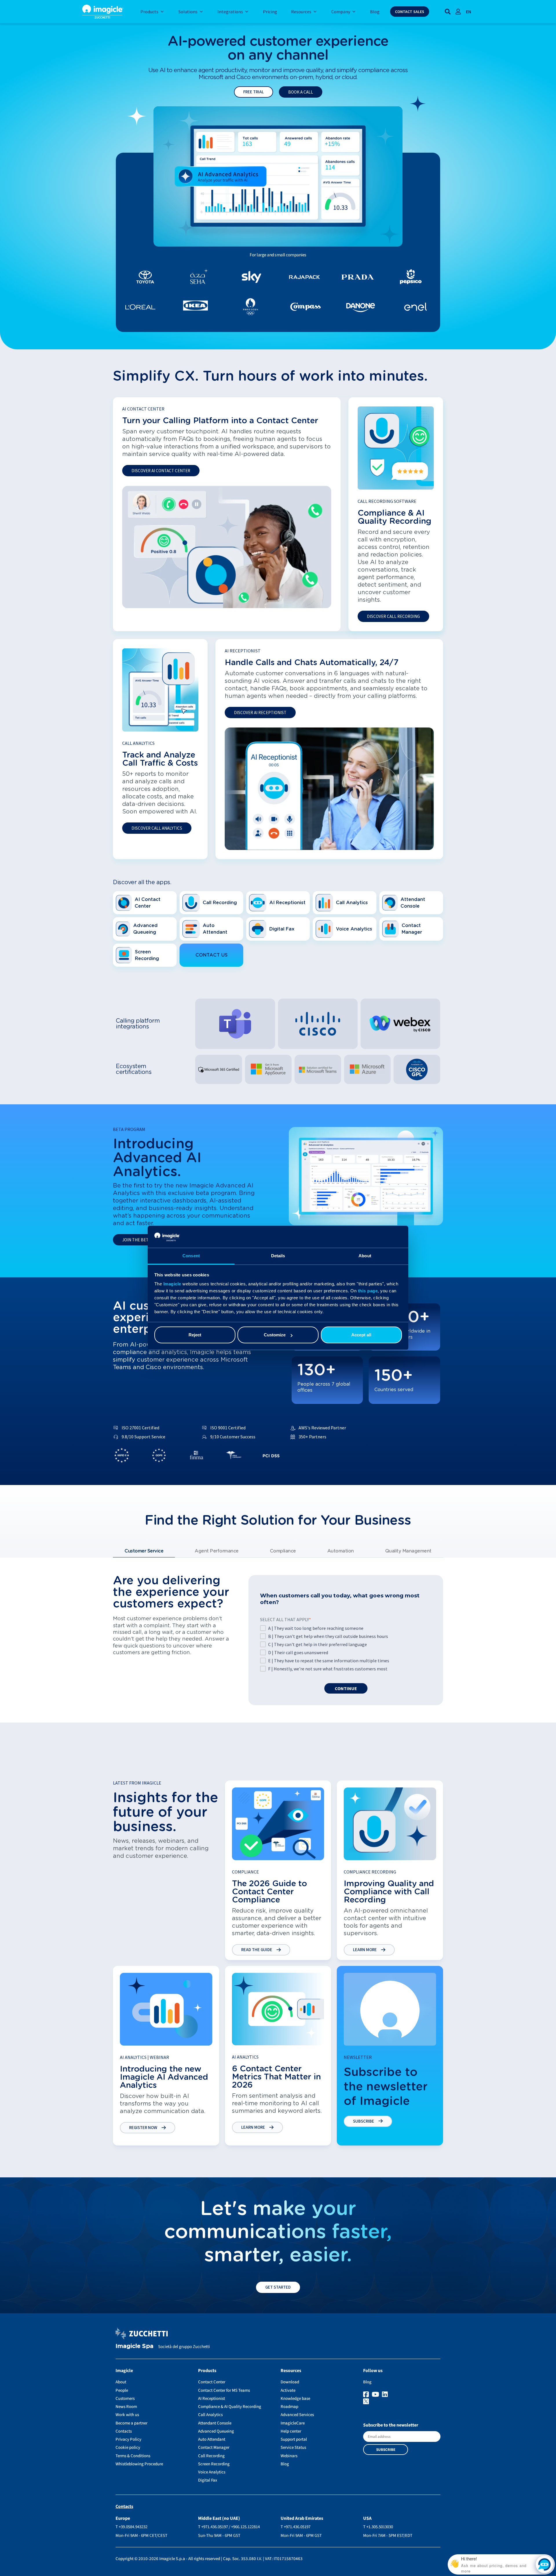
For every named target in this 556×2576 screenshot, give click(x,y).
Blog (285, 2464)
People (122, 2390)
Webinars (289, 2456)
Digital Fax (208, 2480)
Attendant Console (215, 2423)
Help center (291, 2431)
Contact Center (212, 2382)
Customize (275, 1335)
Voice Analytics (212, 2472)
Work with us (127, 2415)
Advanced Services (297, 2415)
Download (290, 2382)
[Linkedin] (386, 2395)
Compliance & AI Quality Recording (230, 2407)
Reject (195, 1335)
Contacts (124, 2431)
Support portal (294, 2439)
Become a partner (131, 2423)
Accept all (361, 1335)
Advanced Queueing (216, 2431)
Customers (125, 2399)
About (121, 2382)
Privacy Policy (128, 2439)
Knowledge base (295, 2399)
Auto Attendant (212, 2439)
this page (368, 1291)
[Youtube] (376, 2395)
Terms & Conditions (133, 2456)
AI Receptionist (212, 2399)
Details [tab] (278, 1256)
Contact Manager (214, 2448)
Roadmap (289, 2407)
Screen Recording (214, 2464)
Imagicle (172, 1284)
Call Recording (211, 2456)
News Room (126, 2407)
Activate (288, 2390)
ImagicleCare (293, 2423)
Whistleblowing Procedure (139, 2464)
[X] (402, 2402)
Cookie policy (128, 2448)
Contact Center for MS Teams (224, 2390)
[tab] (144, 1551)
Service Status (293, 2448)
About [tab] (365, 1256)
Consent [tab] (191, 1256)
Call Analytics (210, 2415)
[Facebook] (367, 2395)
